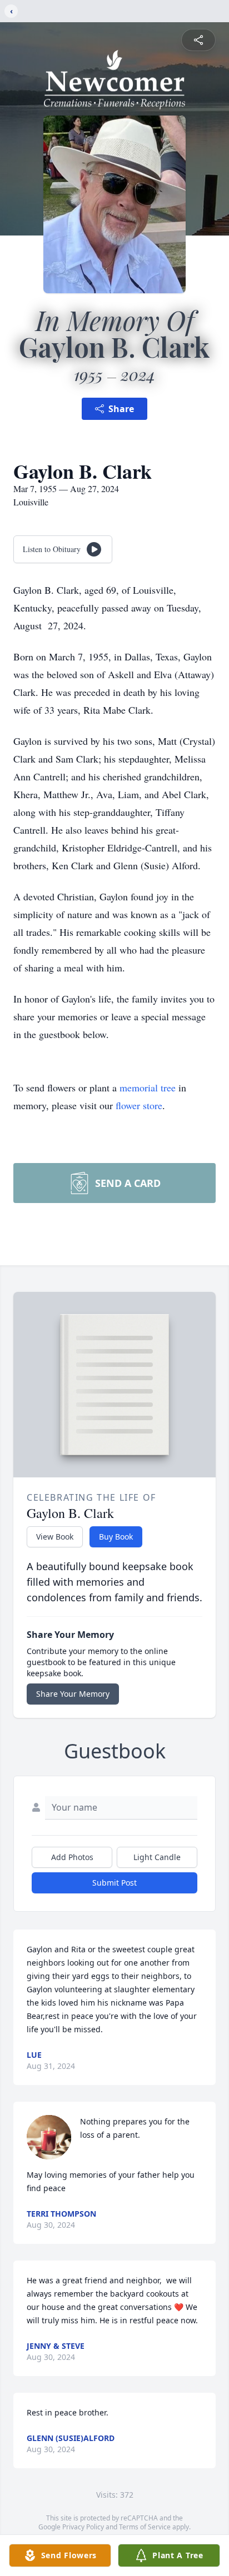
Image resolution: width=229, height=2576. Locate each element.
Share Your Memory (73, 1694)
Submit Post (114, 1883)
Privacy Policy (83, 2527)
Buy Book (116, 1537)
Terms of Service (145, 2527)
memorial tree (148, 1087)
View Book (55, 1537)
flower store (139, 1105)
